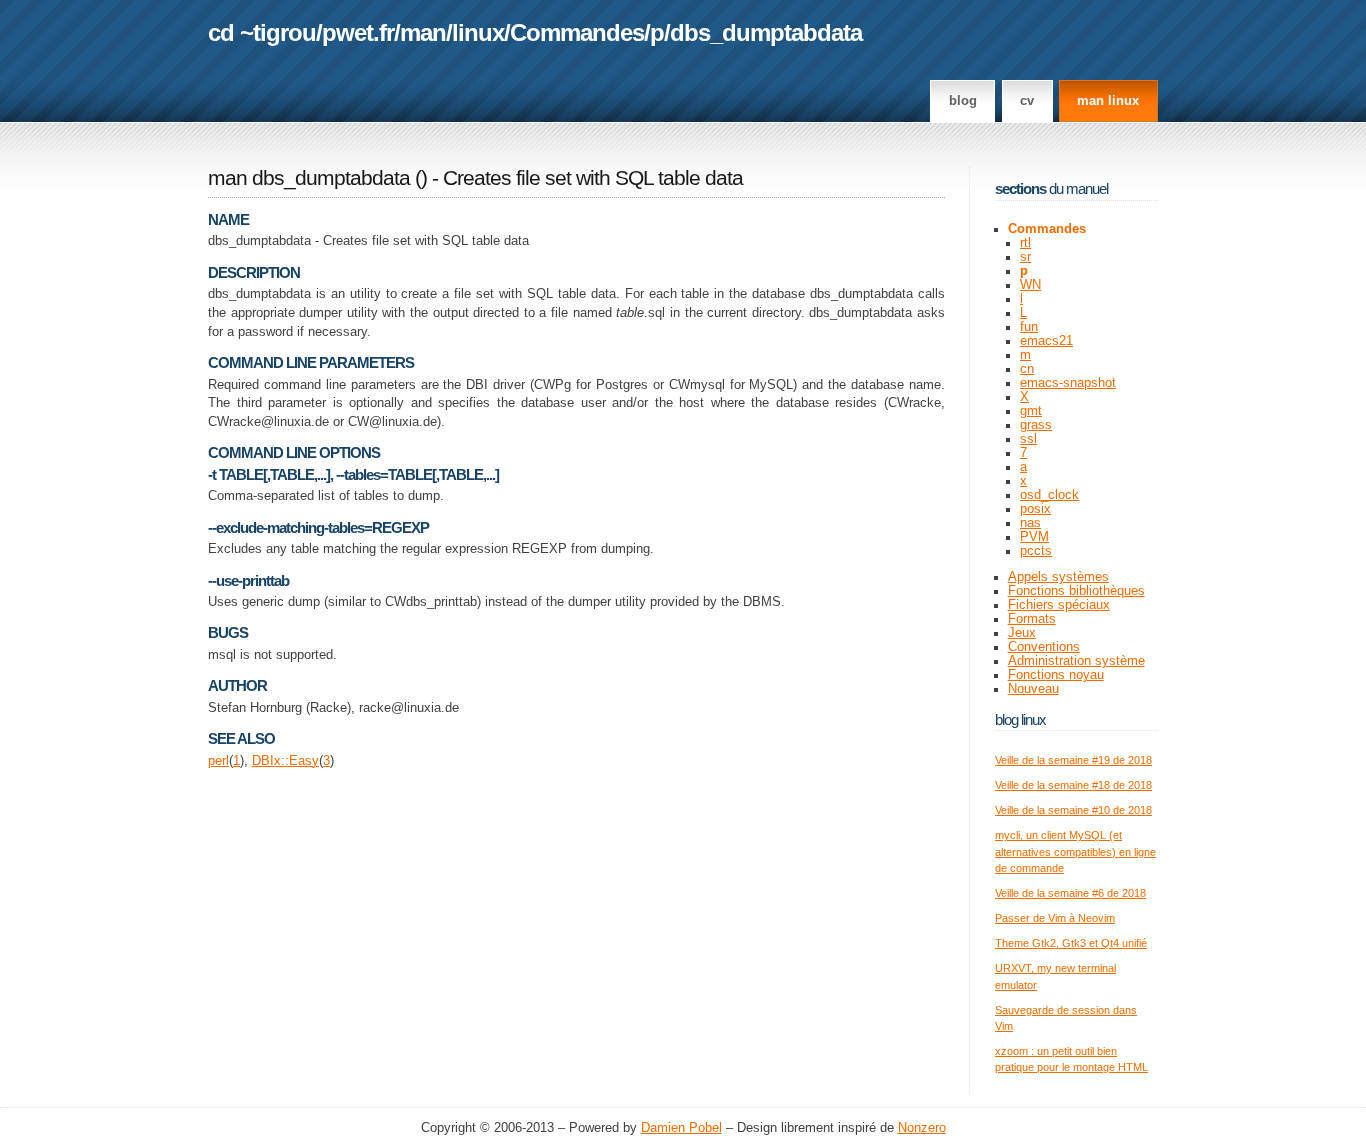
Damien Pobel (681, 1128)
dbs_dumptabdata (766, 32)
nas (1030, 523)
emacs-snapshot (1068, 383)
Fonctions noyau (1056, 675)
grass (1036, 425)
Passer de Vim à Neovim (1055, 918)
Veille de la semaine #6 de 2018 (1070, 893)
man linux (1108, 101)
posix (1035, 509)
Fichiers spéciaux (1059, 605)
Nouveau (1033, 689)
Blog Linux (1020, 719)
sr (1025, 257)
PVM (1034, 537)
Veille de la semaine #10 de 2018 (1073, 810)
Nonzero (922, 1128)
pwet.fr (358, 32)
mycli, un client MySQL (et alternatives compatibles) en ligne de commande (1075, 851)
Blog (963, 101)
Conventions (1044, 647)
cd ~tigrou (262, 32)
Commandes (577, 32)
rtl (1025, 243)
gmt (1031, 411)
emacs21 (1046, 341)
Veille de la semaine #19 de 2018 (1073, 760)
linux (478, 32)
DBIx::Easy (285, 761)
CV (1027, 101)
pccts (1036, 551)
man (423, 32)
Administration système (1076, 661)
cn (1027, 369)
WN (1030, 285)
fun (1029, 327)
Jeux (1022, 633)
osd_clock (1049, 495)
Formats (1032, 619)
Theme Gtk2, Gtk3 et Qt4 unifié (1071, 943)
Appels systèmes (1058, 577)
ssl (1028, 439)
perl (218, 761)
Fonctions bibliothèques (1076, 591)
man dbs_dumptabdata (309, 178)
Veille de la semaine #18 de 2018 (1073, 785)
